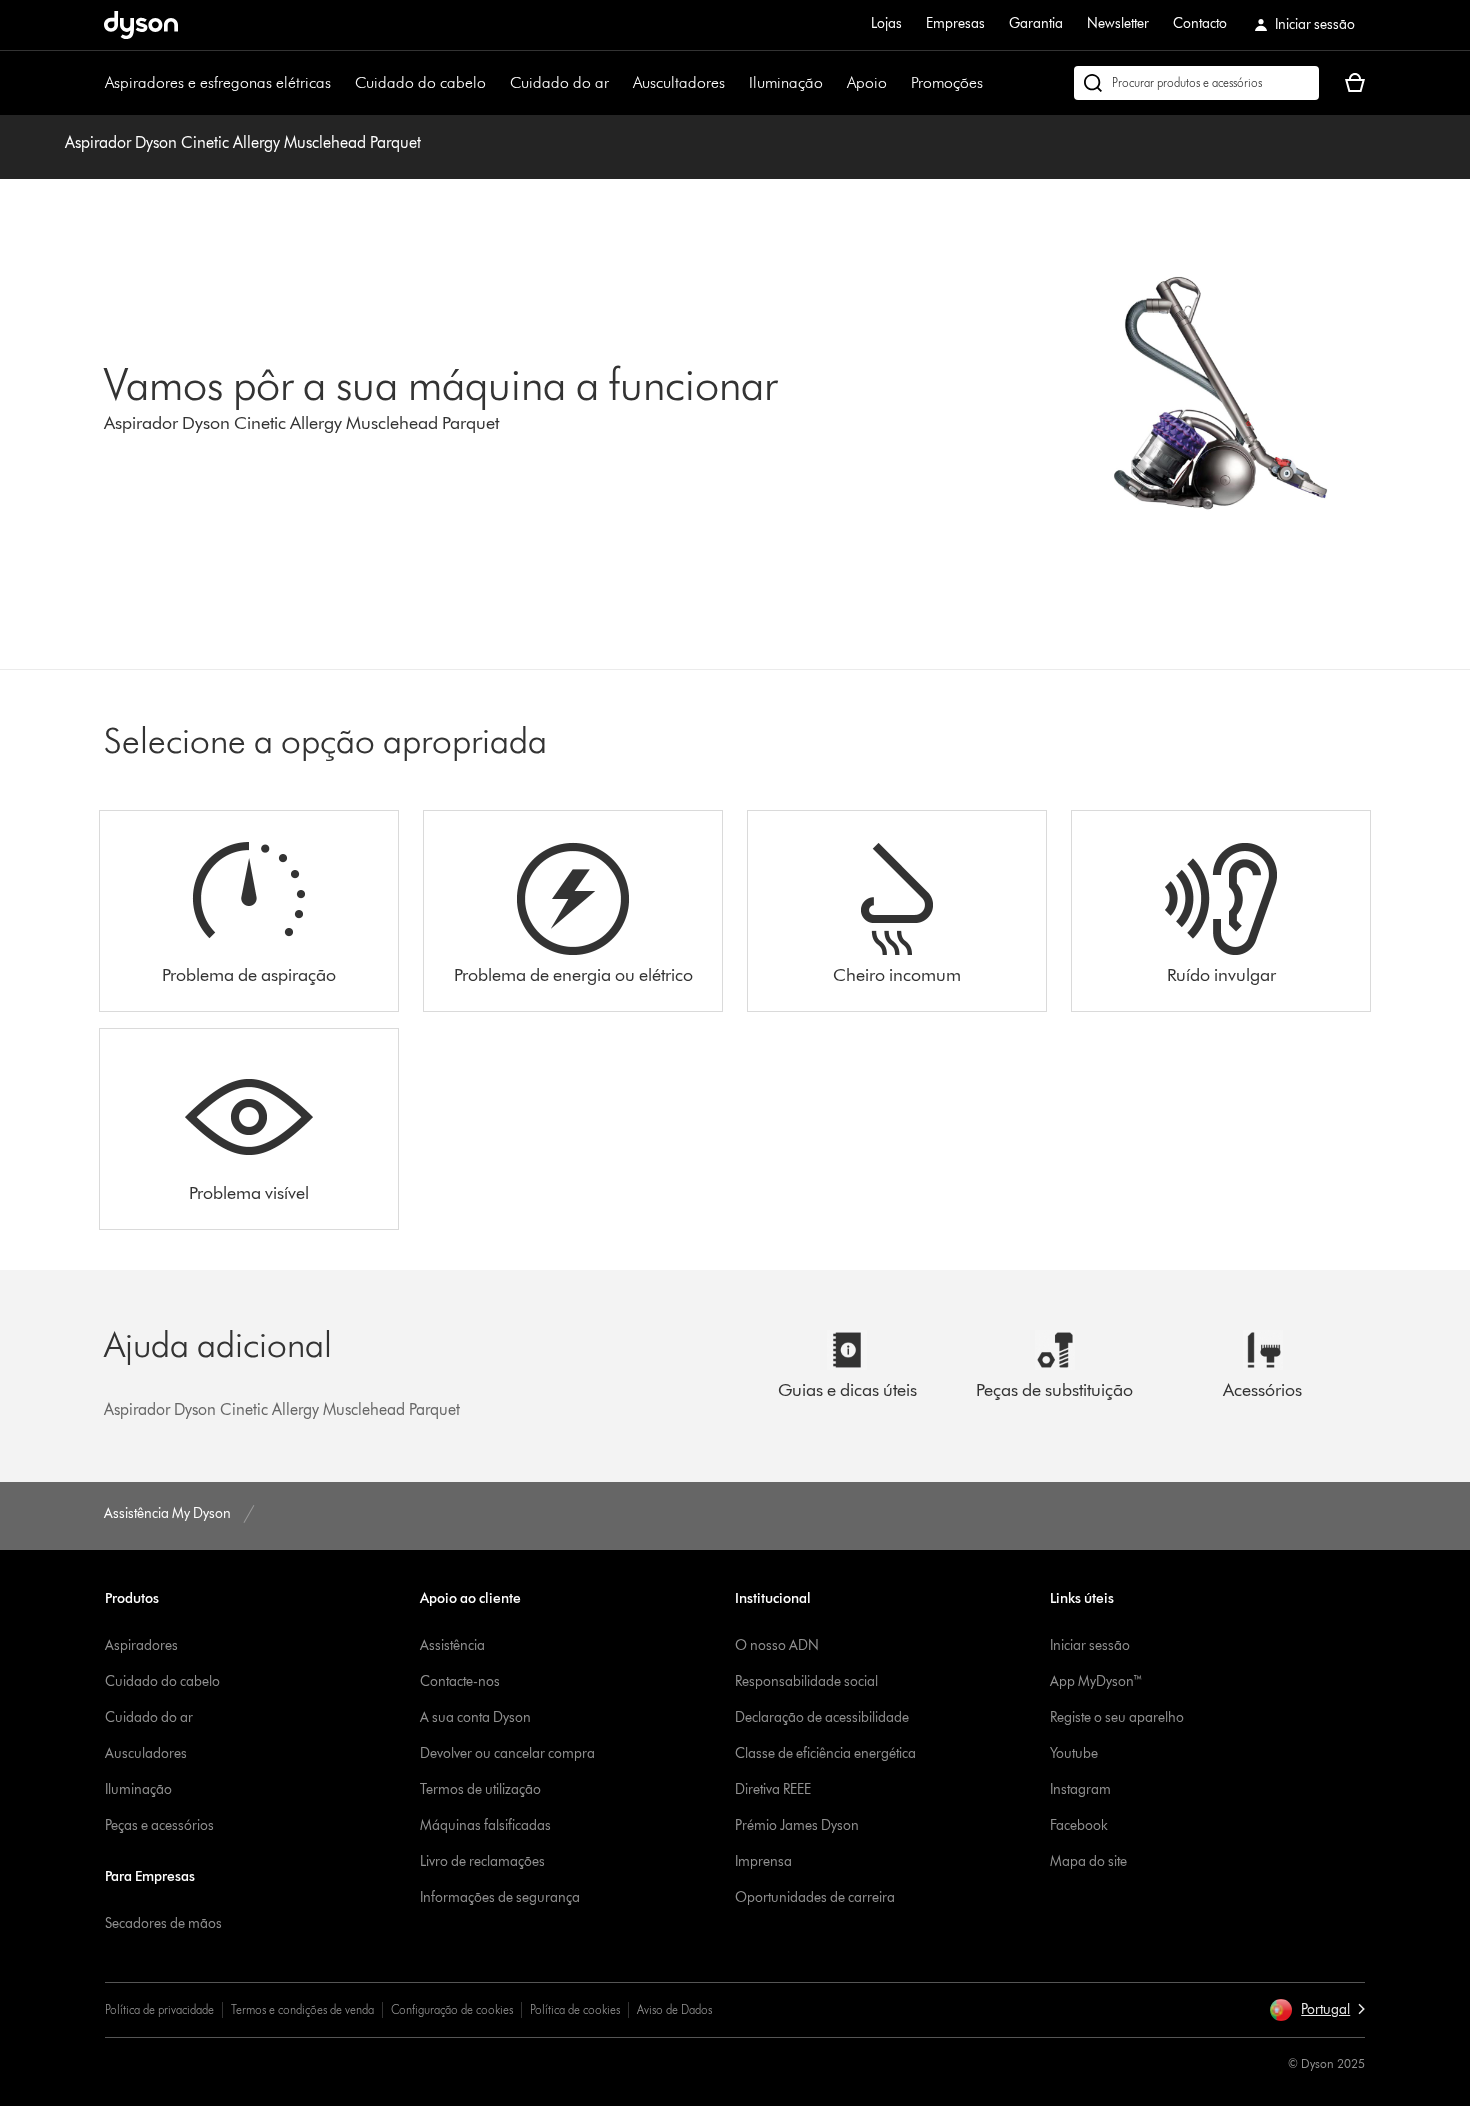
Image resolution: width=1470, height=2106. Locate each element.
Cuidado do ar (559, 82)
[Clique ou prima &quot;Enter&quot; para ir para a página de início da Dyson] (141, 25)
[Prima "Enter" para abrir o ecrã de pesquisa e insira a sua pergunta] (1196, 83)
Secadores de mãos (163, 1923)
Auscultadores (679, 82)
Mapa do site (1088, 1861)
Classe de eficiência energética (825, 1753)
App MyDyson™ (1096, 1681)
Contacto (1200, 23)
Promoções (947, 82)
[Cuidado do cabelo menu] (496, 83)
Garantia (1036, 23)
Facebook (1079, 1825)
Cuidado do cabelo (420, 82)
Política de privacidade (159, 2009)
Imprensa (763, 1861)
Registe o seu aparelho (1117, 1717)
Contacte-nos (460, 1681)
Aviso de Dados (674, 2009)
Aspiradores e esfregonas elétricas (218, 82)
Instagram (1080, 1789)
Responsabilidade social (806, 1681)
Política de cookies (575, 2009)
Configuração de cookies (452, 2009)
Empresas (955, 23)
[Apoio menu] (897, 83)
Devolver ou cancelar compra (507, 1753)
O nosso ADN (777, 1645)
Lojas (886, 23)
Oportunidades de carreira (815, 1897)
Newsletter (1118, 23)
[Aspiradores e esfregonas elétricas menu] (341, 83)
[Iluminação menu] (833, 83)
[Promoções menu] (993, 83)
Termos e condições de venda (302, 2009)
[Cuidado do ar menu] (619, 83)
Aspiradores (141, 1645)
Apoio (867, 82)
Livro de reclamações (482, 1861)
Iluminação (786, 82)
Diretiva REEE (773, 1789)
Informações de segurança (500, 1897)
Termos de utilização (480, 1789)
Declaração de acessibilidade (822, 1717)
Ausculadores (146, 1753)
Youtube (1074, 1753)
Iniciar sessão (1090, 1645)
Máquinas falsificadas (485, 1825)
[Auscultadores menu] (735, 83)
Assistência (452, 1645)
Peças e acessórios (159, 1825)
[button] (1317, 2010)
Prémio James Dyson (797, 1825)
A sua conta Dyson (475, 1717)
